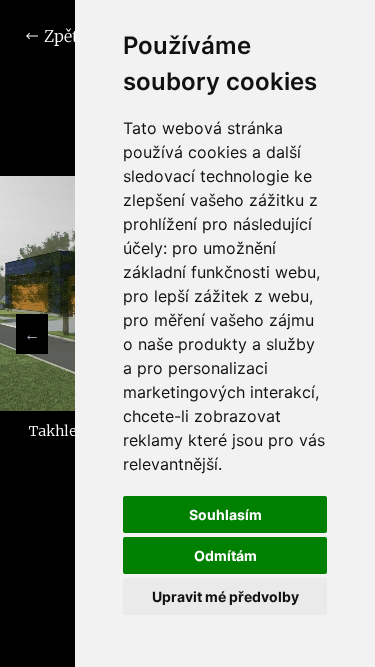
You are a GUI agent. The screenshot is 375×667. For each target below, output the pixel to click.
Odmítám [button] (225, 555)
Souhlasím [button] (225, 514)
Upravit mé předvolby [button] (225, 596)
